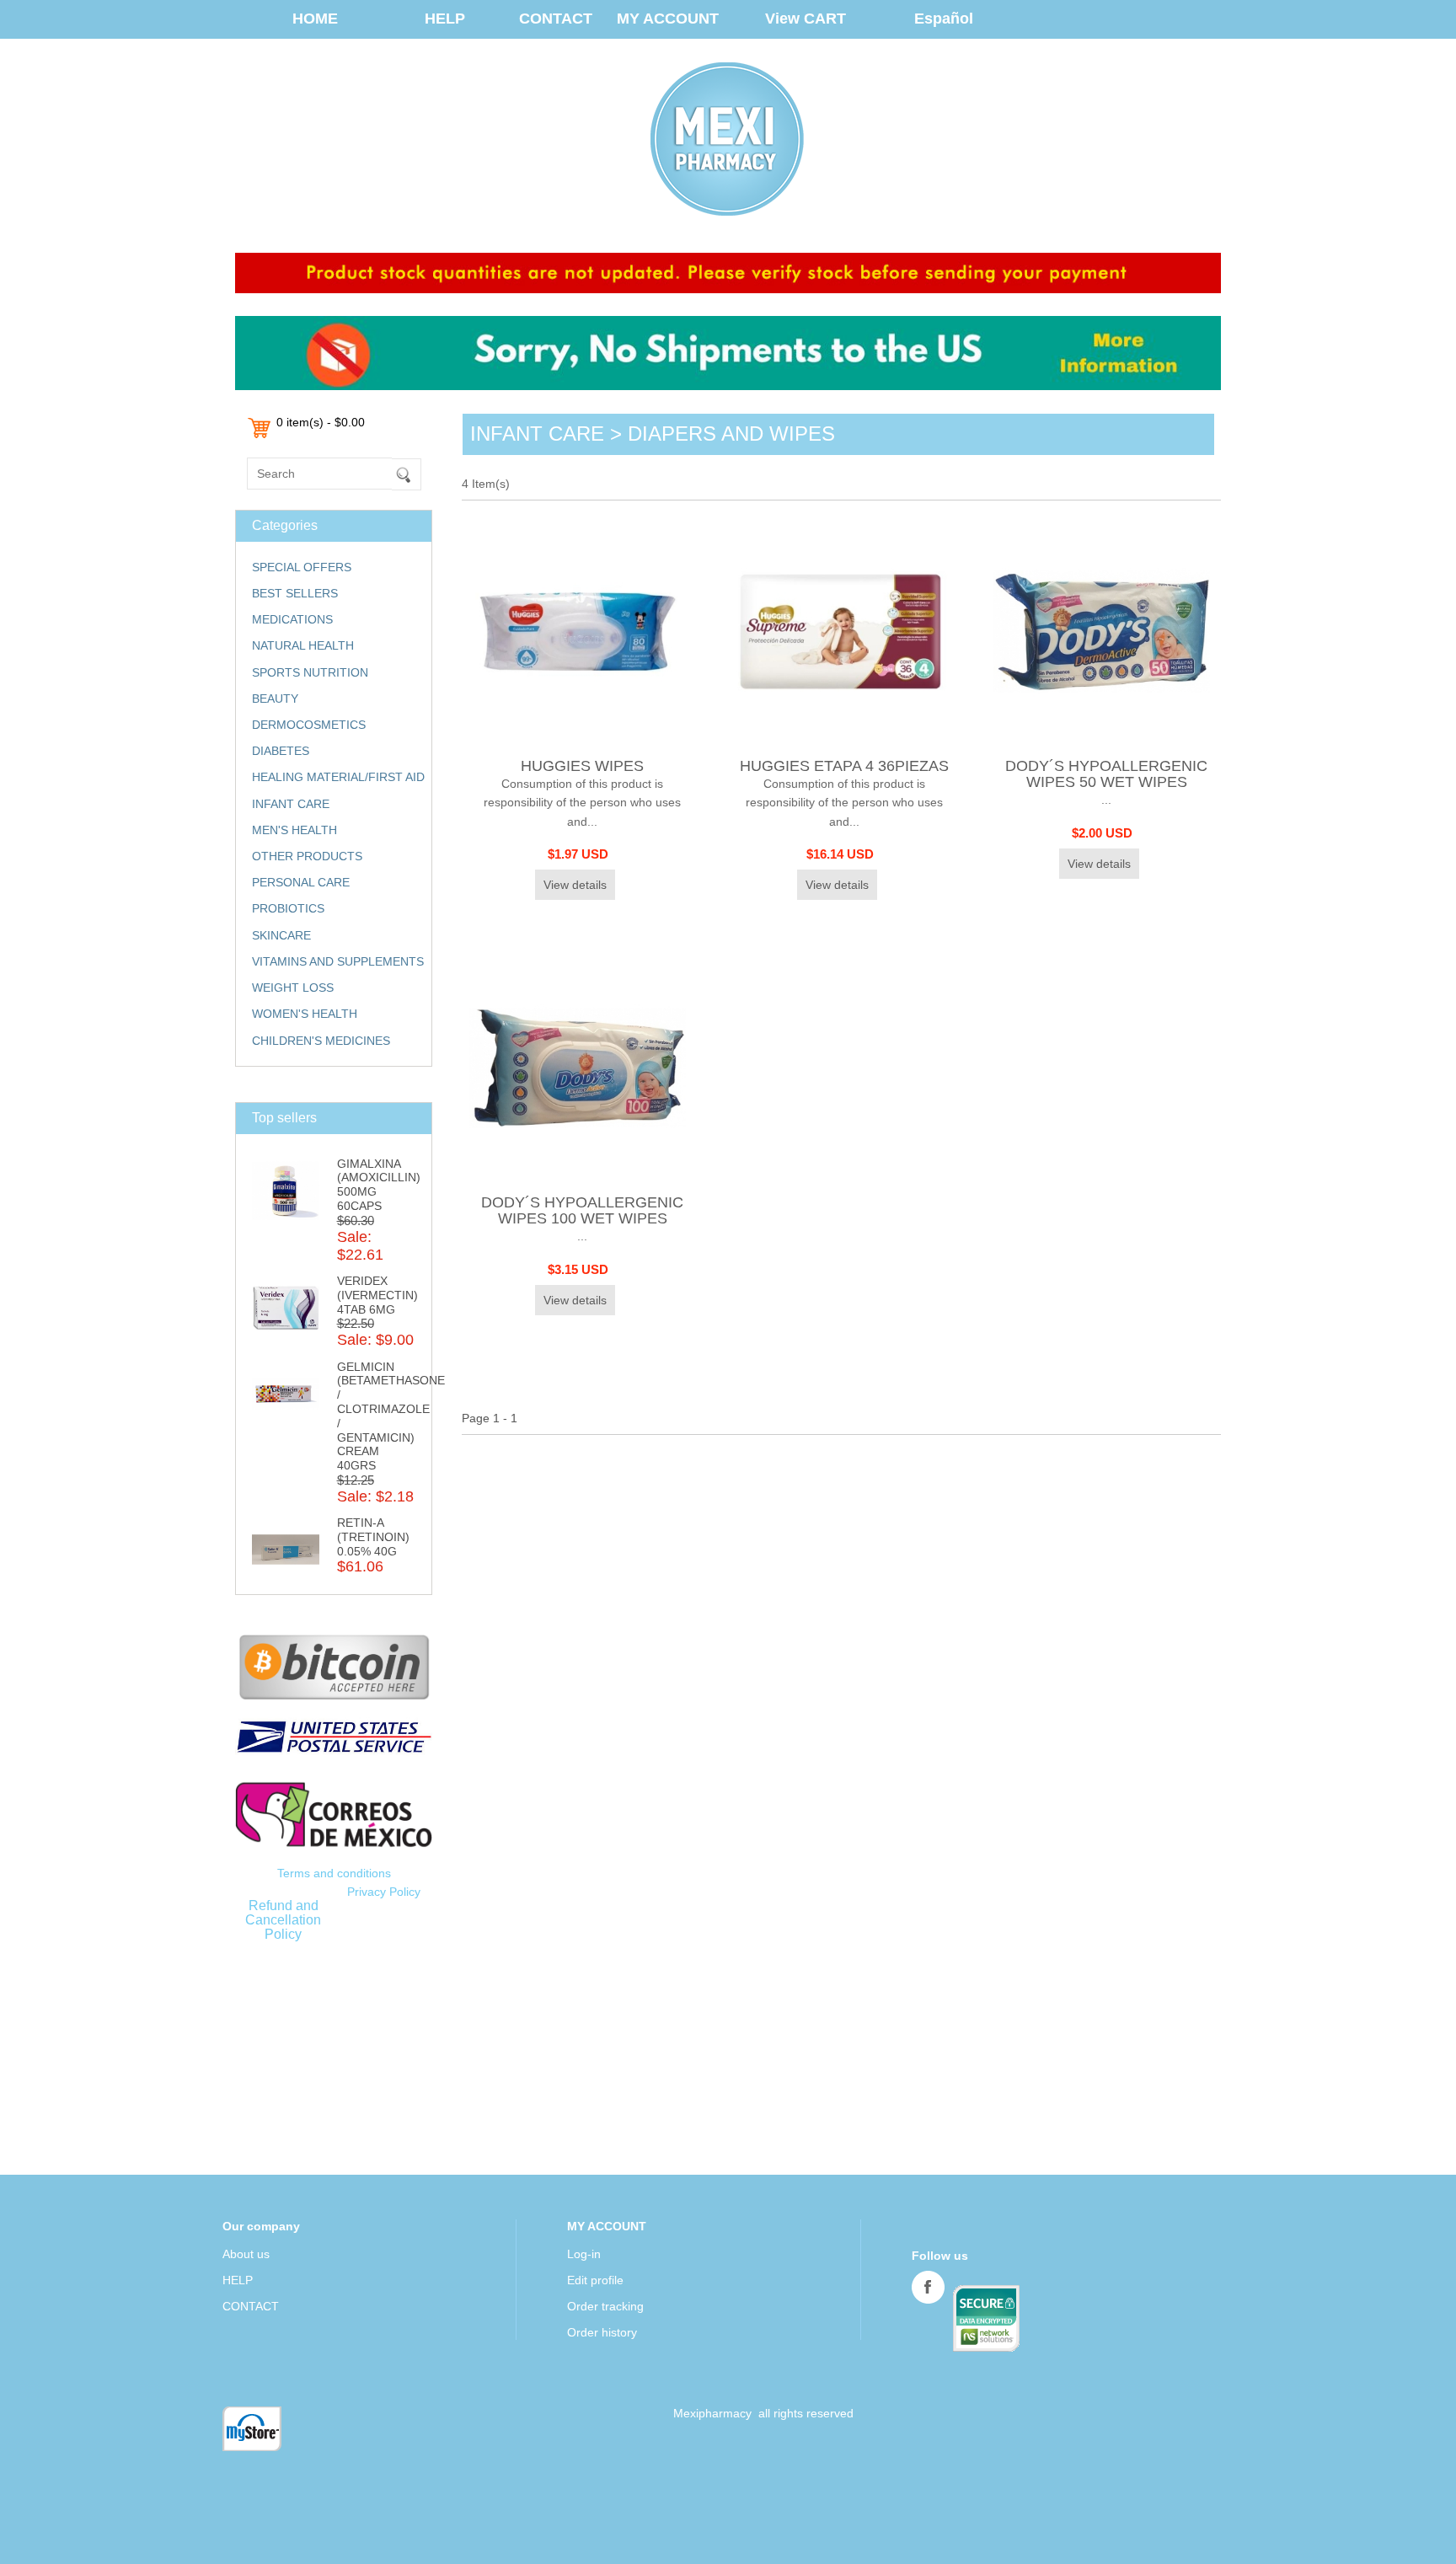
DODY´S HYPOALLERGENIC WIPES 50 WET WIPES (1106, 774)
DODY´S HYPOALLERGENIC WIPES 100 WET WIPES (582, 1210)
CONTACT (556, 19)
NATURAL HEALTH (303, 645)
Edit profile (595, 2280)
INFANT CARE (291, 804)
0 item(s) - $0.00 (321, 422)
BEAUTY (275, 699)
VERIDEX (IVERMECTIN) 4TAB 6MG (377, 1295)
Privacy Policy (384, 1892)
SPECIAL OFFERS (302, 567)
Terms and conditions (334, 1873)
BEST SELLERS (295, 593)
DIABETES (281, 751)
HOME (315, 19)
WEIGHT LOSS (293, 988)
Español (944, 19)
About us (246, 2254)
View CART (806, 19)
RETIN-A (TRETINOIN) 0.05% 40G (373, 1537)
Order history (602, 2332)
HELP (445, 19)
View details (575, 885)
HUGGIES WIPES (582, 766)
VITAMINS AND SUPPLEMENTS (338, 961)
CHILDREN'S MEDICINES (321, 1041)
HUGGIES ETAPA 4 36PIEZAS (844, 766)
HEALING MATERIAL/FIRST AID (338, 777)
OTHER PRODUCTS (307, 856)
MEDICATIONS (292, 619)
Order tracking (605, 2306)
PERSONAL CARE (301, 882)
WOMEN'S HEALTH (305, 1014)
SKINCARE (281, 935)
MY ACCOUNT (668, 19)
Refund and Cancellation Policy (283, 1919)
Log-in (584, 2254)
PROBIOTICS (288, 908)
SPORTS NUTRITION (310, 672)
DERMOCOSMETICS (309, 725)
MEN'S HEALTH (294, 830)
